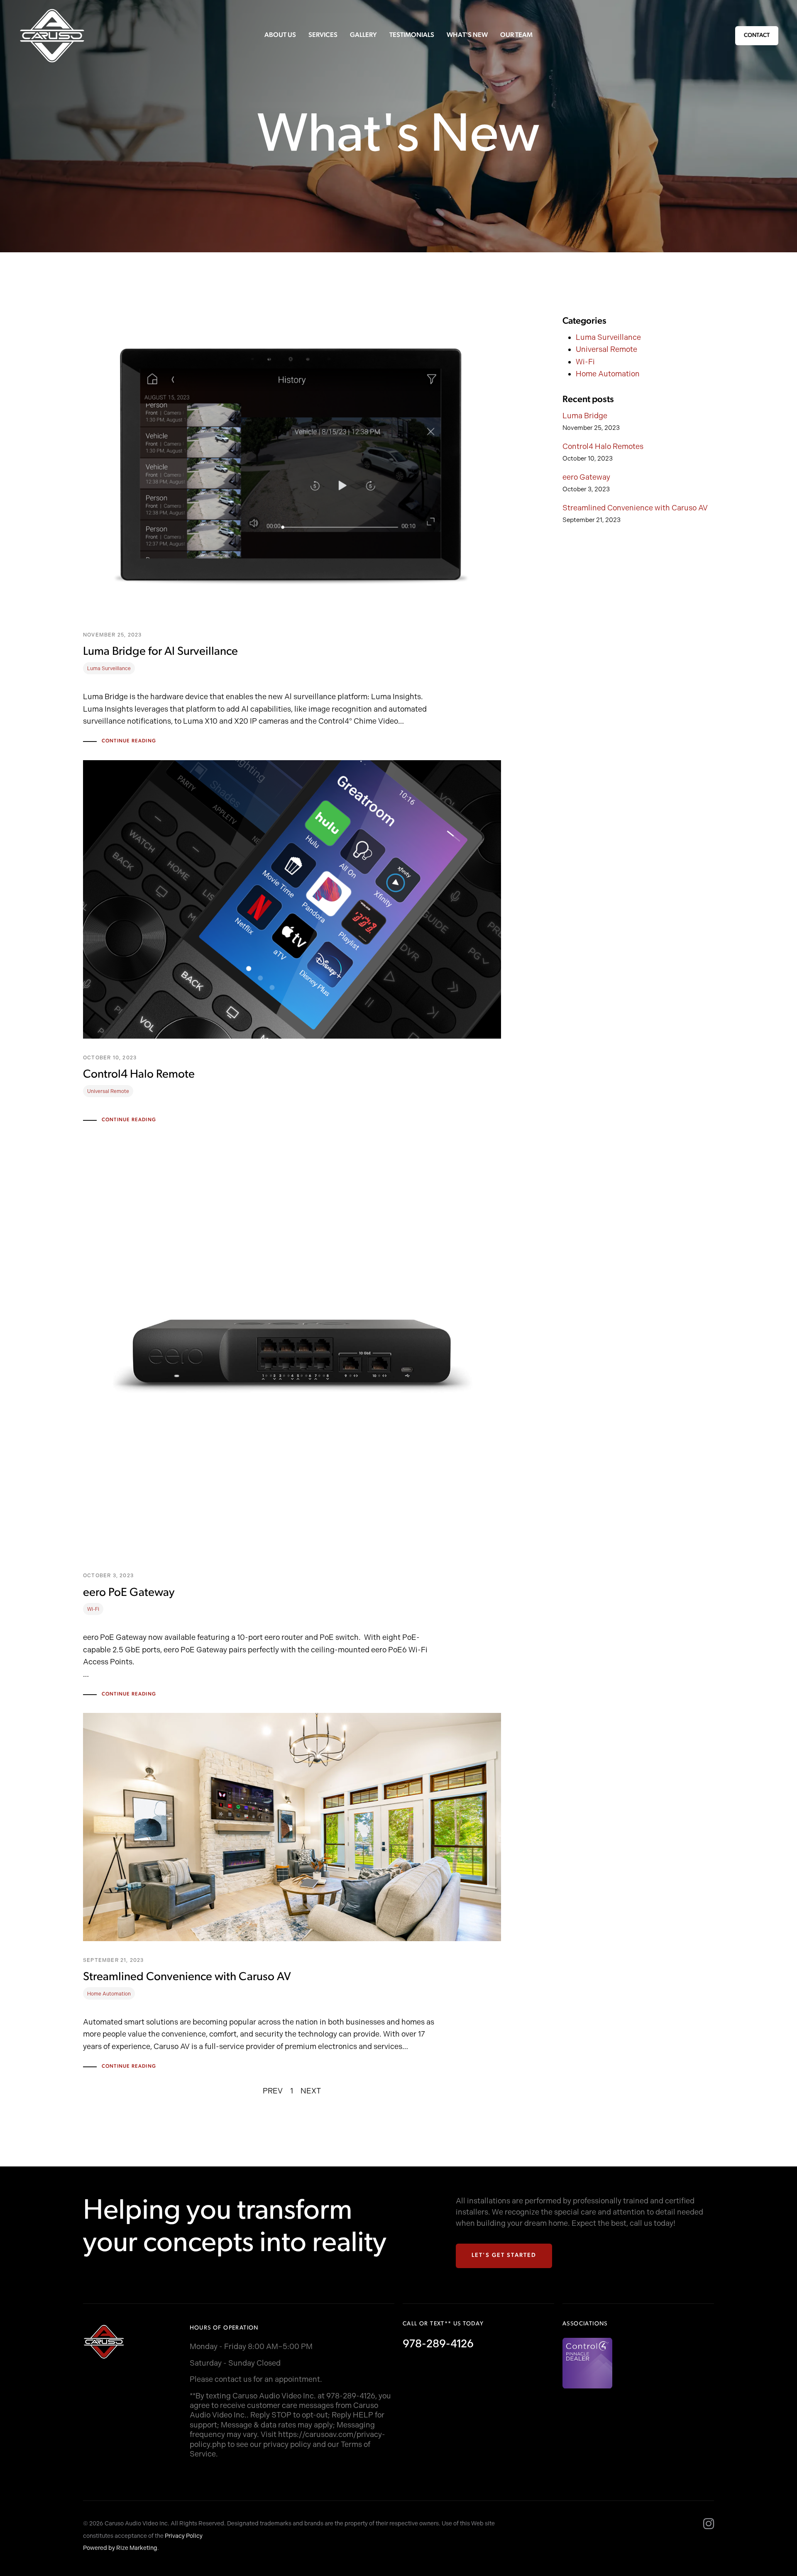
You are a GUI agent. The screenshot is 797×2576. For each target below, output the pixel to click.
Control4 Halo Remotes (603, 446)
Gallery (363, 35)
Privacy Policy (184, 2536)
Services (323, 35)
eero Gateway (586, 477)
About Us (280, 35)
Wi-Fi (585, 362)
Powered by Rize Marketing (120, 2548)
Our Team (516, 35)
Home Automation (608, 374)
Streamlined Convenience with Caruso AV (635, 508)
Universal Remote (606, 349)
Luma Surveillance (608, 337)
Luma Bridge (585, 416)
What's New (467, 35)
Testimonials (412, 35)
